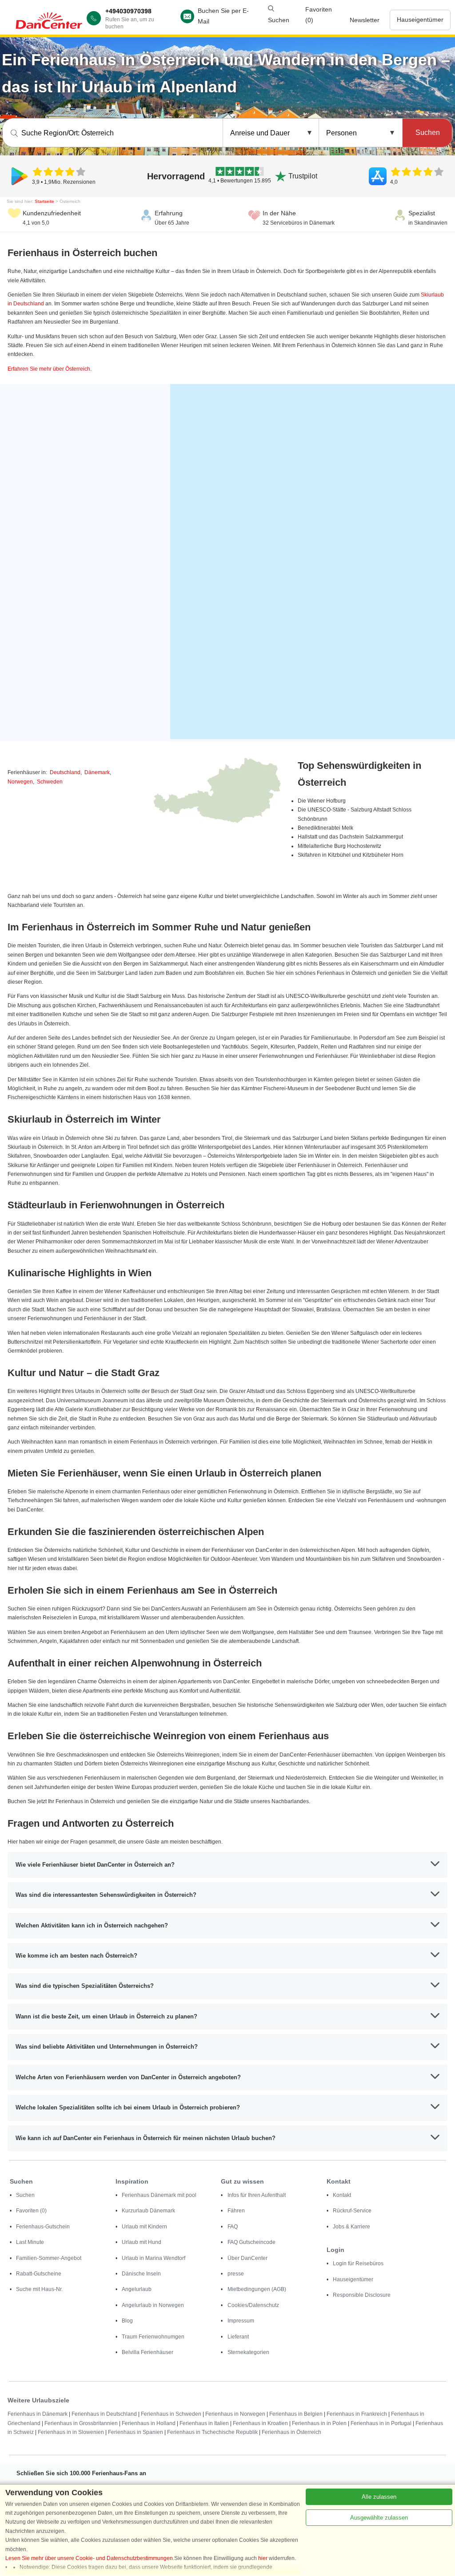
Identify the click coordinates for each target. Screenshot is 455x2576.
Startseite (44, 201)
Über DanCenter (247, 2258)
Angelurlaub (137, 2289)
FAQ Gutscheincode (251, 2242)
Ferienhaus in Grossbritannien (81, 2423)
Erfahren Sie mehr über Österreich (49, 369)
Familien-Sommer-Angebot (49, 2258)
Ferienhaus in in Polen (319, 2423)
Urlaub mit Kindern (144, 2227)
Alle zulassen (379, 2497)
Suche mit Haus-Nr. (39, 2289)
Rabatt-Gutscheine (39, 2274)
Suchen (25, 2195)
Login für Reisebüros (358, 2263)
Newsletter (365, 20)
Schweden (50, 782)
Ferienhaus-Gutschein (43, 2227)
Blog (127, 2321)
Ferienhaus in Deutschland (104, 2414)
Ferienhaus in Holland (149, 2423)
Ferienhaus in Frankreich (357, 2414)
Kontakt (342, 2195)
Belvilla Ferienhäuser (148, 2352)
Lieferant (238, 2337)
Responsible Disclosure (362, 2295)
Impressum (241, 2321)
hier (263, 2558)
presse (236, 2274)
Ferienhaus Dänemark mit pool (159, 2195)
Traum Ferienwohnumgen (153, 2337)
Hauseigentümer (420, 20)
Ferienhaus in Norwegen (235, 2414)
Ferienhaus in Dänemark (38, 2414)
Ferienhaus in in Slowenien (71, 2432)
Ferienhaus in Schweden (171, 2414)
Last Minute (30, 2242)
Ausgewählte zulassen (379, 2518)
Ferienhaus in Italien (204, 2423)
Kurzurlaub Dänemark (148, 2211)
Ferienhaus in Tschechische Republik (212, 2432)
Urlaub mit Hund (142, 2242)
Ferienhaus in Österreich (291, 2432)
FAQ (233, 2227)
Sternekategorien (248, 2352)
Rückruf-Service (352, 2211)
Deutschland (65, 772)
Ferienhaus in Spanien (136, 2432)
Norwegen (20, 782)
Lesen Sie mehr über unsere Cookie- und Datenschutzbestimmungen (89, 2558)
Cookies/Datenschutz (253, 2305)
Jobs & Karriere (351, 2227)
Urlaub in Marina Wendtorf (154, 2258)
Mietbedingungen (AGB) (257, 2289)
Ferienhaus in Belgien (296, 2414)
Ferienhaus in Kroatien (260, 2423)
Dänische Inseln (141, 2274)
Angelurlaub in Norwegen (153, 2305)
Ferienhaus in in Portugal (381, 2423)
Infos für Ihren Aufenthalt (257, 2195)
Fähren (236, 2211)
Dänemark (97, 772)
